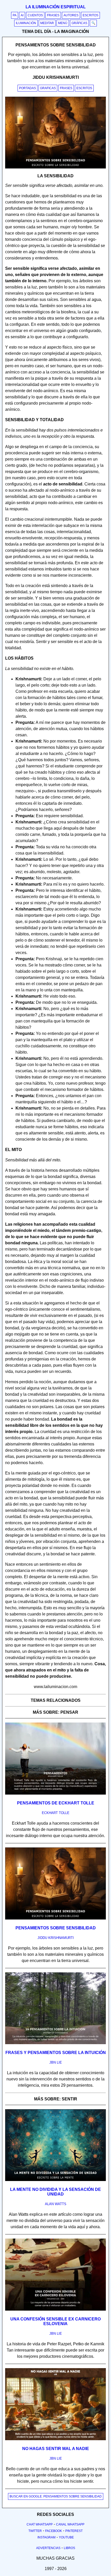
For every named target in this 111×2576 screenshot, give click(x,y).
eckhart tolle (56, 1813)
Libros (69, 2548)
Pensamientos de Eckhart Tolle (56, 1803)
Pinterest (74, 2531)
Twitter (35, 2531)
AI (22, 15)
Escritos (90, 15)
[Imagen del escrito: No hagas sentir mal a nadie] (55, 2439)
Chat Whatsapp (40, 2524)
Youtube (66, 2537)
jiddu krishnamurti (56, 1938)
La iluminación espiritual (56, 7)
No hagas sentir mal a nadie (56, 2449)
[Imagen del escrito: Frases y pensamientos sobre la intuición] (55, 2043)
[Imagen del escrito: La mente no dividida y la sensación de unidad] (55, 2180)
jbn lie (56, 2062)
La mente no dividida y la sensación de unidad (55, 2192)
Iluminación (26, 23)
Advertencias (48, 2548)
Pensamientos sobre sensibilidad (56, 1928)
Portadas (27, 88)
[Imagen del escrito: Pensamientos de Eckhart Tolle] (55, 1794)
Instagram (46, 2537)
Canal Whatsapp (70, 2524)
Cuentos (35, 15)
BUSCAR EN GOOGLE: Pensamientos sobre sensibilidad (56, 2496)
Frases (53, 15)
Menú (63, 23)
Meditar (47, 23)
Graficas (48, 88)
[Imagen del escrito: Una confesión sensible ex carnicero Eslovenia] (55, 2310)
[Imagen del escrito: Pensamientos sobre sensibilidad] (55, 1918)
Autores (71, 15)
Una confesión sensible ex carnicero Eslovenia (55, 2321)
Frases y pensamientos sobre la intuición (56, 2053)
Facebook (54, 2531)
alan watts (56, 2204)
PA (15, 15)
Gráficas (79, 23)
